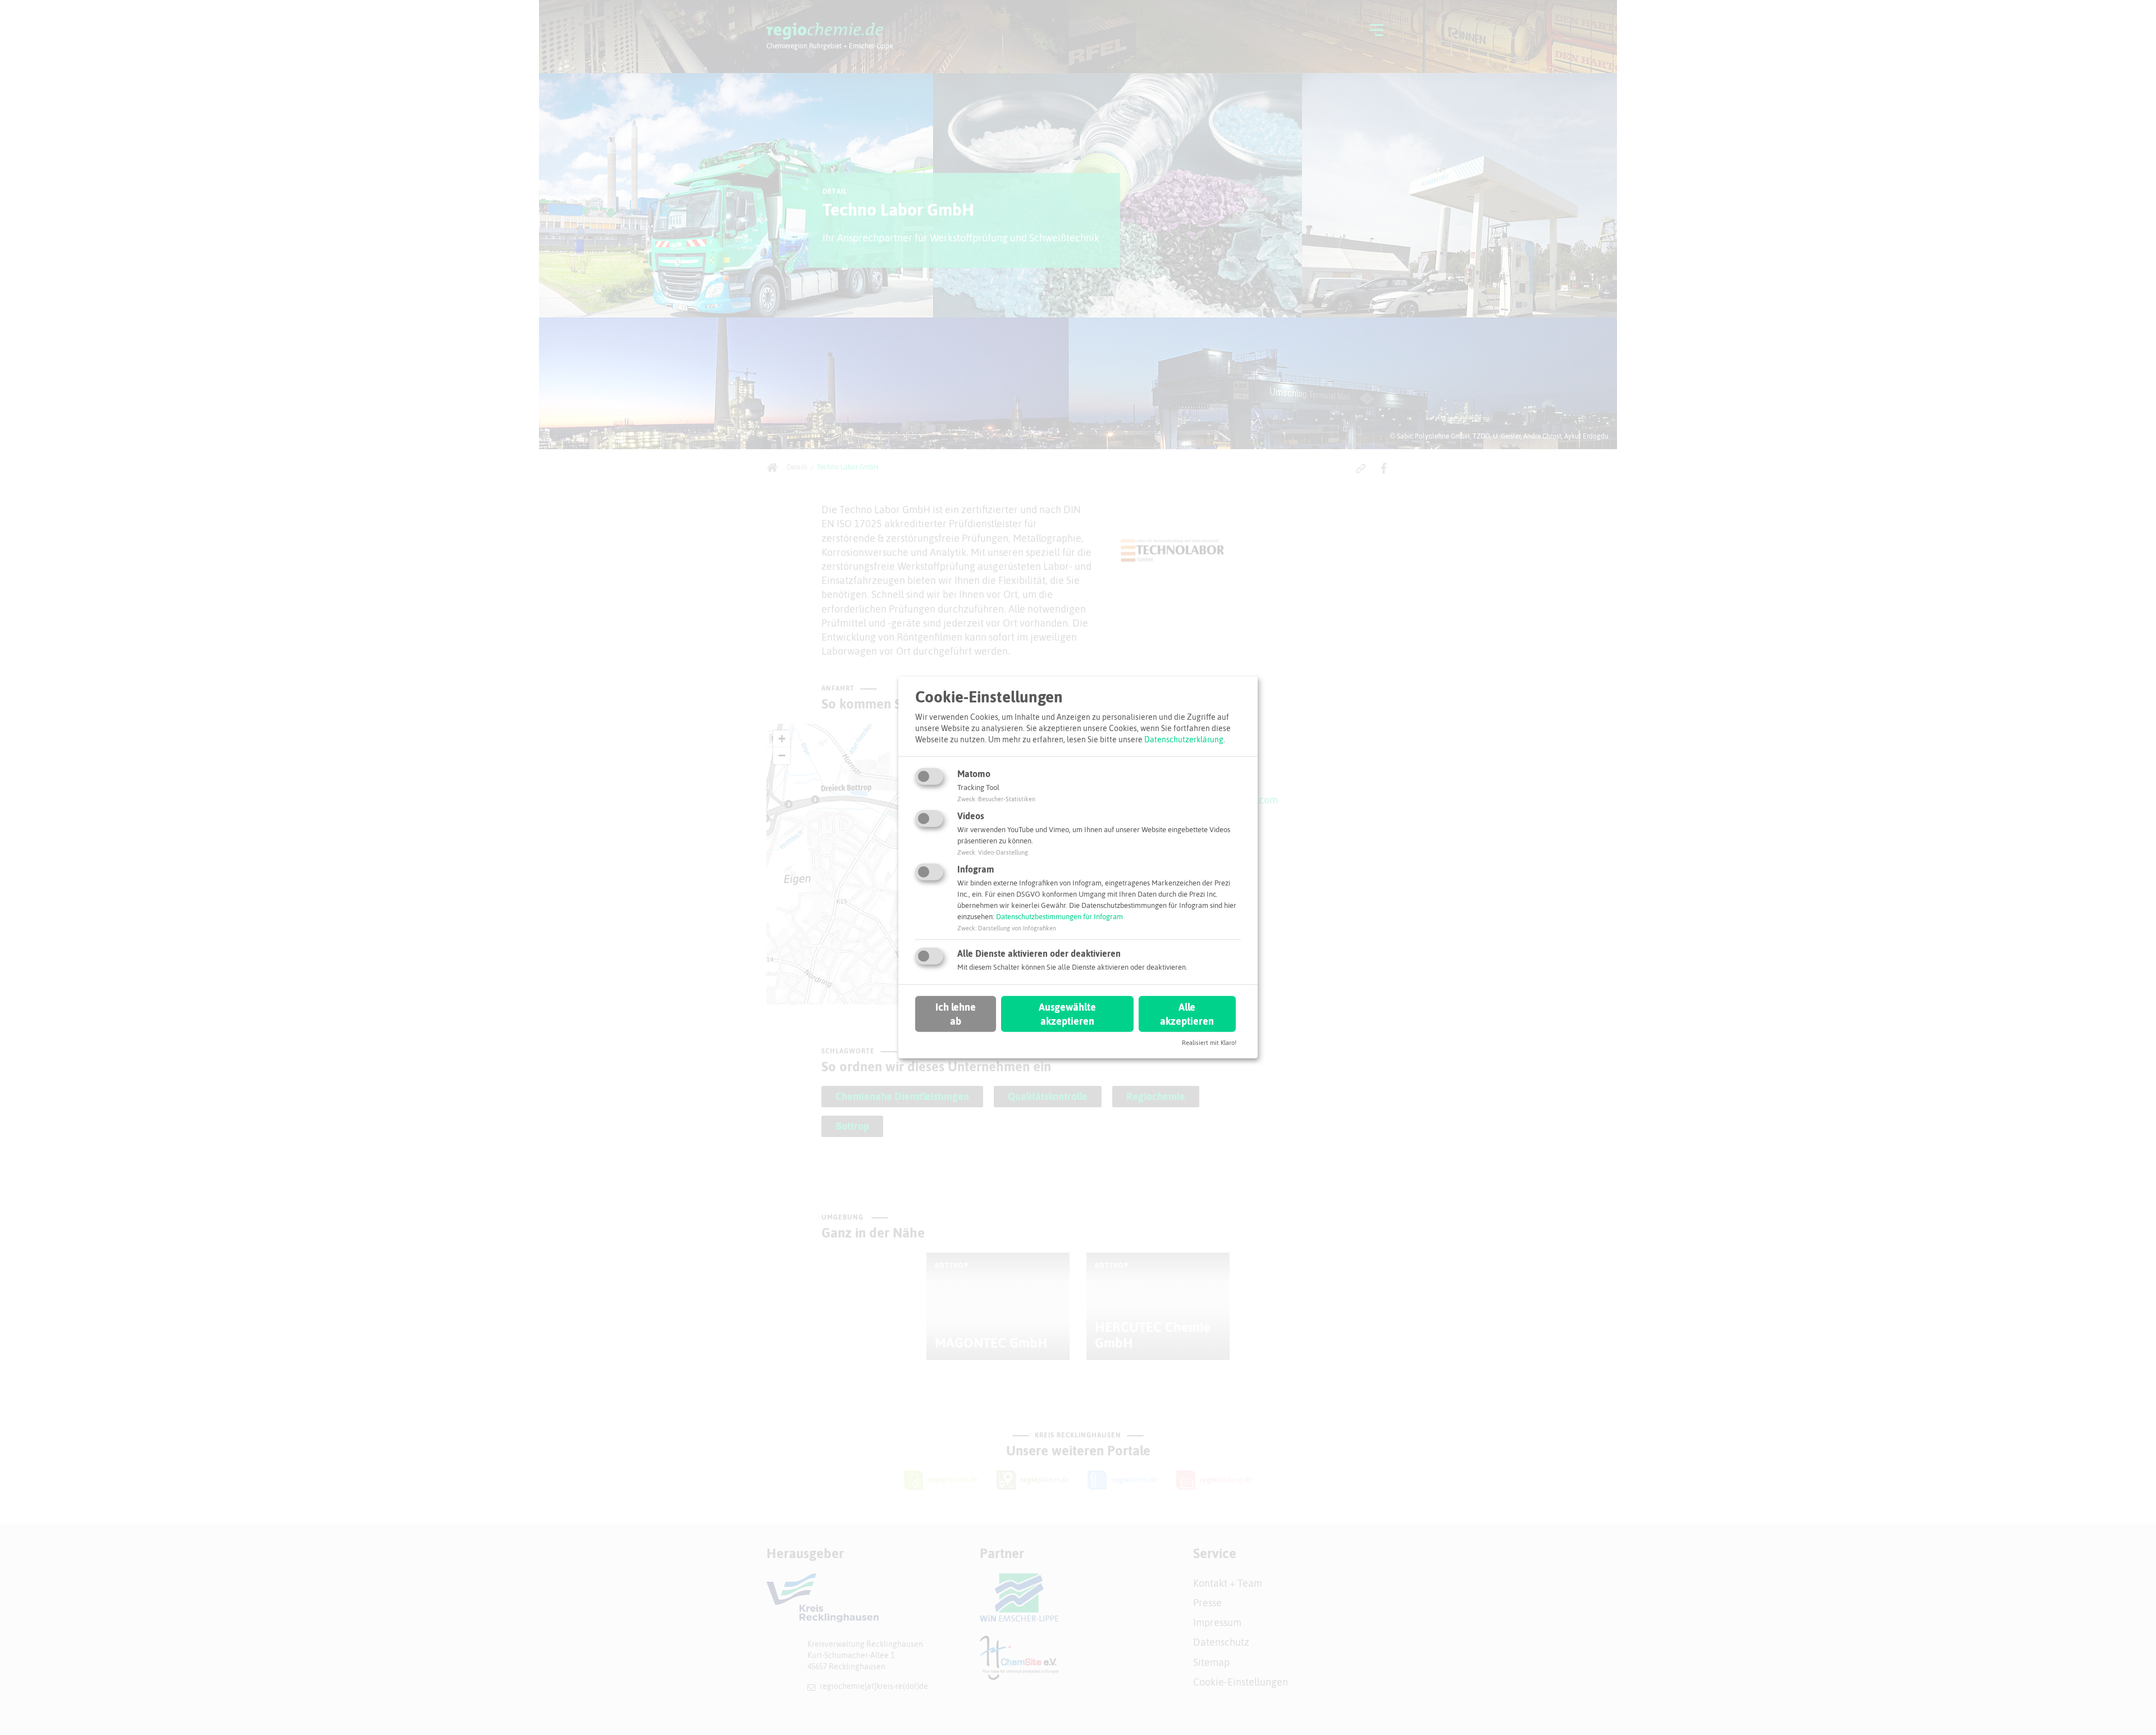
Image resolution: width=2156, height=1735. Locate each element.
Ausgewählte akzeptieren (1067, 1013)
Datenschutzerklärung (1184, 739)
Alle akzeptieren (1187, 1013)
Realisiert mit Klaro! (1209, 1043)
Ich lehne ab (956, 1013)
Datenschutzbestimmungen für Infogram (1059, 917)
